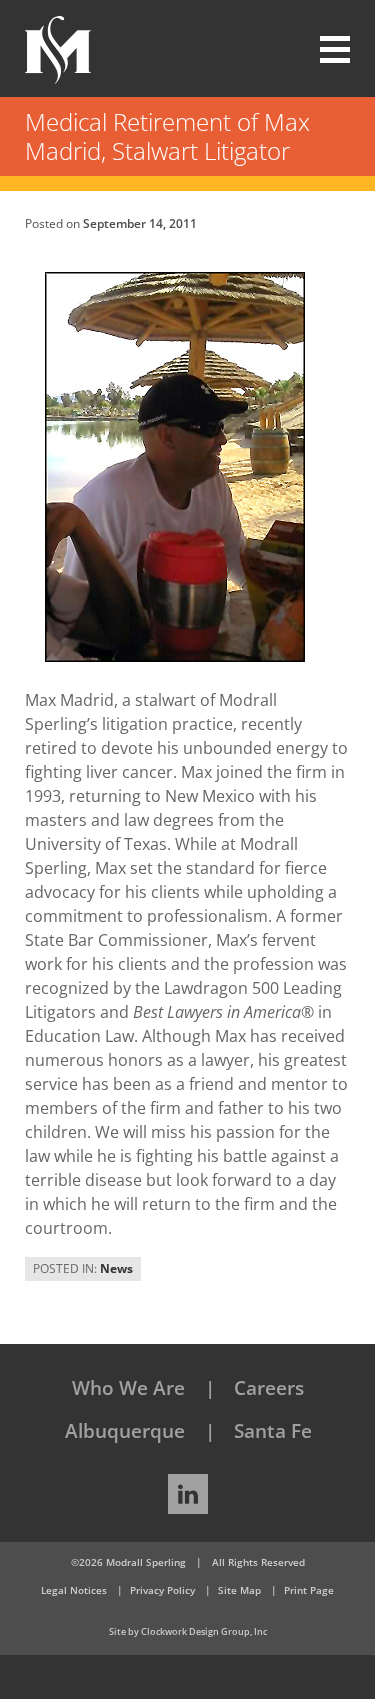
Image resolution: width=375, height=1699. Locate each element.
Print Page (309, 1590)
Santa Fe (273, 1431)
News (116, 1268)
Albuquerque (125, 1431)
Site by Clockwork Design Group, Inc (188, 1631)
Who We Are (128, 1388)
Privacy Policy (162, 1590)
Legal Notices (74, 1590)
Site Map (239, 1590)
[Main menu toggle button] (323, 50)
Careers (269, 1388)
